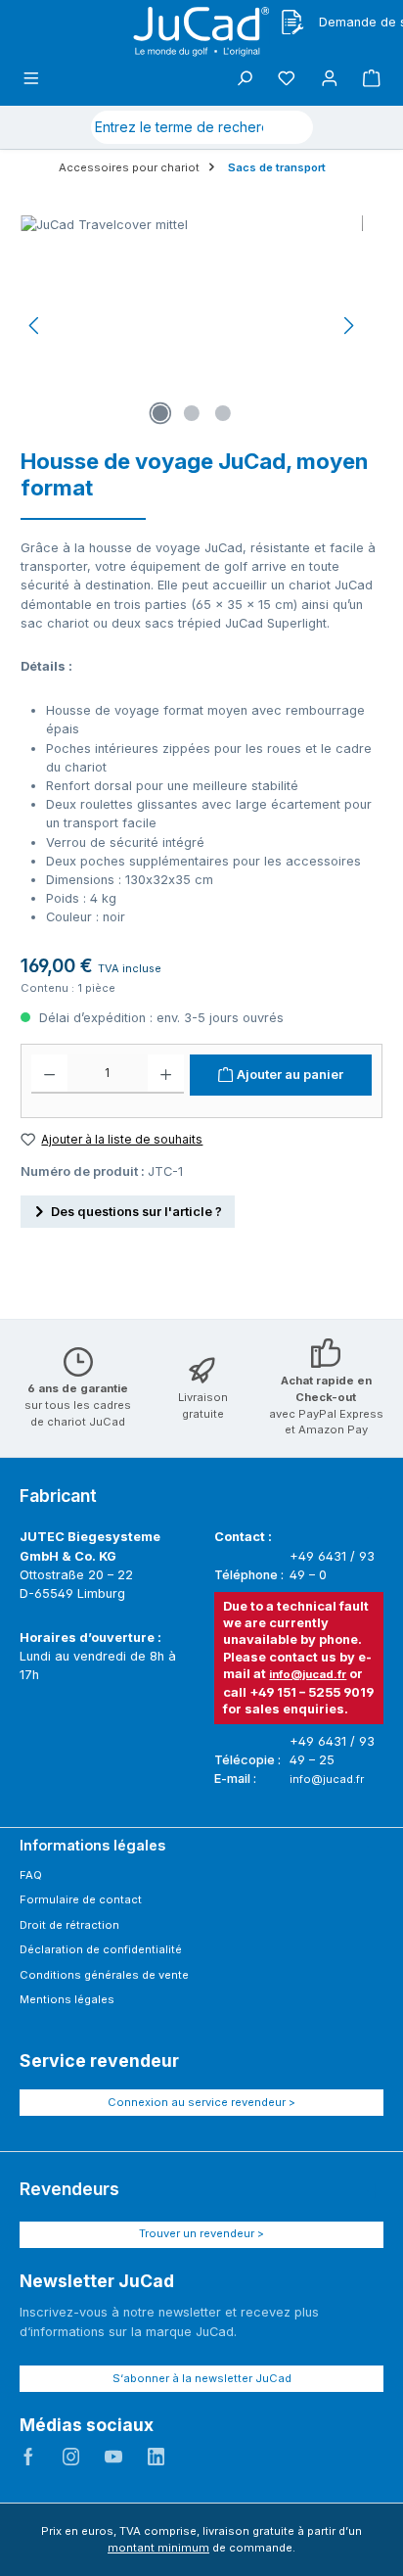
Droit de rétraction (69, 1925)
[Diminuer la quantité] (49, 1074)
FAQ (31, 1875)
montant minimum (158, 2548)
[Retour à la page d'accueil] (201, 32)
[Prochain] (348, 326)
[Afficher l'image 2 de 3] (192, 413)
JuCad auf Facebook (28, 2457)
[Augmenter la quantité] (166, 1074)
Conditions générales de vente (104, 1975)
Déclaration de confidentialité (101, 1949)
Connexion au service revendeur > (201, 2102)
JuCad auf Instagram (71, 2457)
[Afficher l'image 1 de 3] (160, 413)
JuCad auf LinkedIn (157, 2457)
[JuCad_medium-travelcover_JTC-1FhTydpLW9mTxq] (192, 326)
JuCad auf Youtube (113, 2457)
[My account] (330, 79)
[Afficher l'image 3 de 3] (223, 413)
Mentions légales (67, 1999)
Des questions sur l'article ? (136, 1212)
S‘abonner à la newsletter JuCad (202, 2378)
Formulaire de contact (81, 1899)
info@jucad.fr (308, 1674)
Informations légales (92, 1845)
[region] (192, 326)
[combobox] (179, 127)
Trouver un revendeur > (201, 2233)
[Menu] (31, 79)
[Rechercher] (290, 127)
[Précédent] (35, 326)
